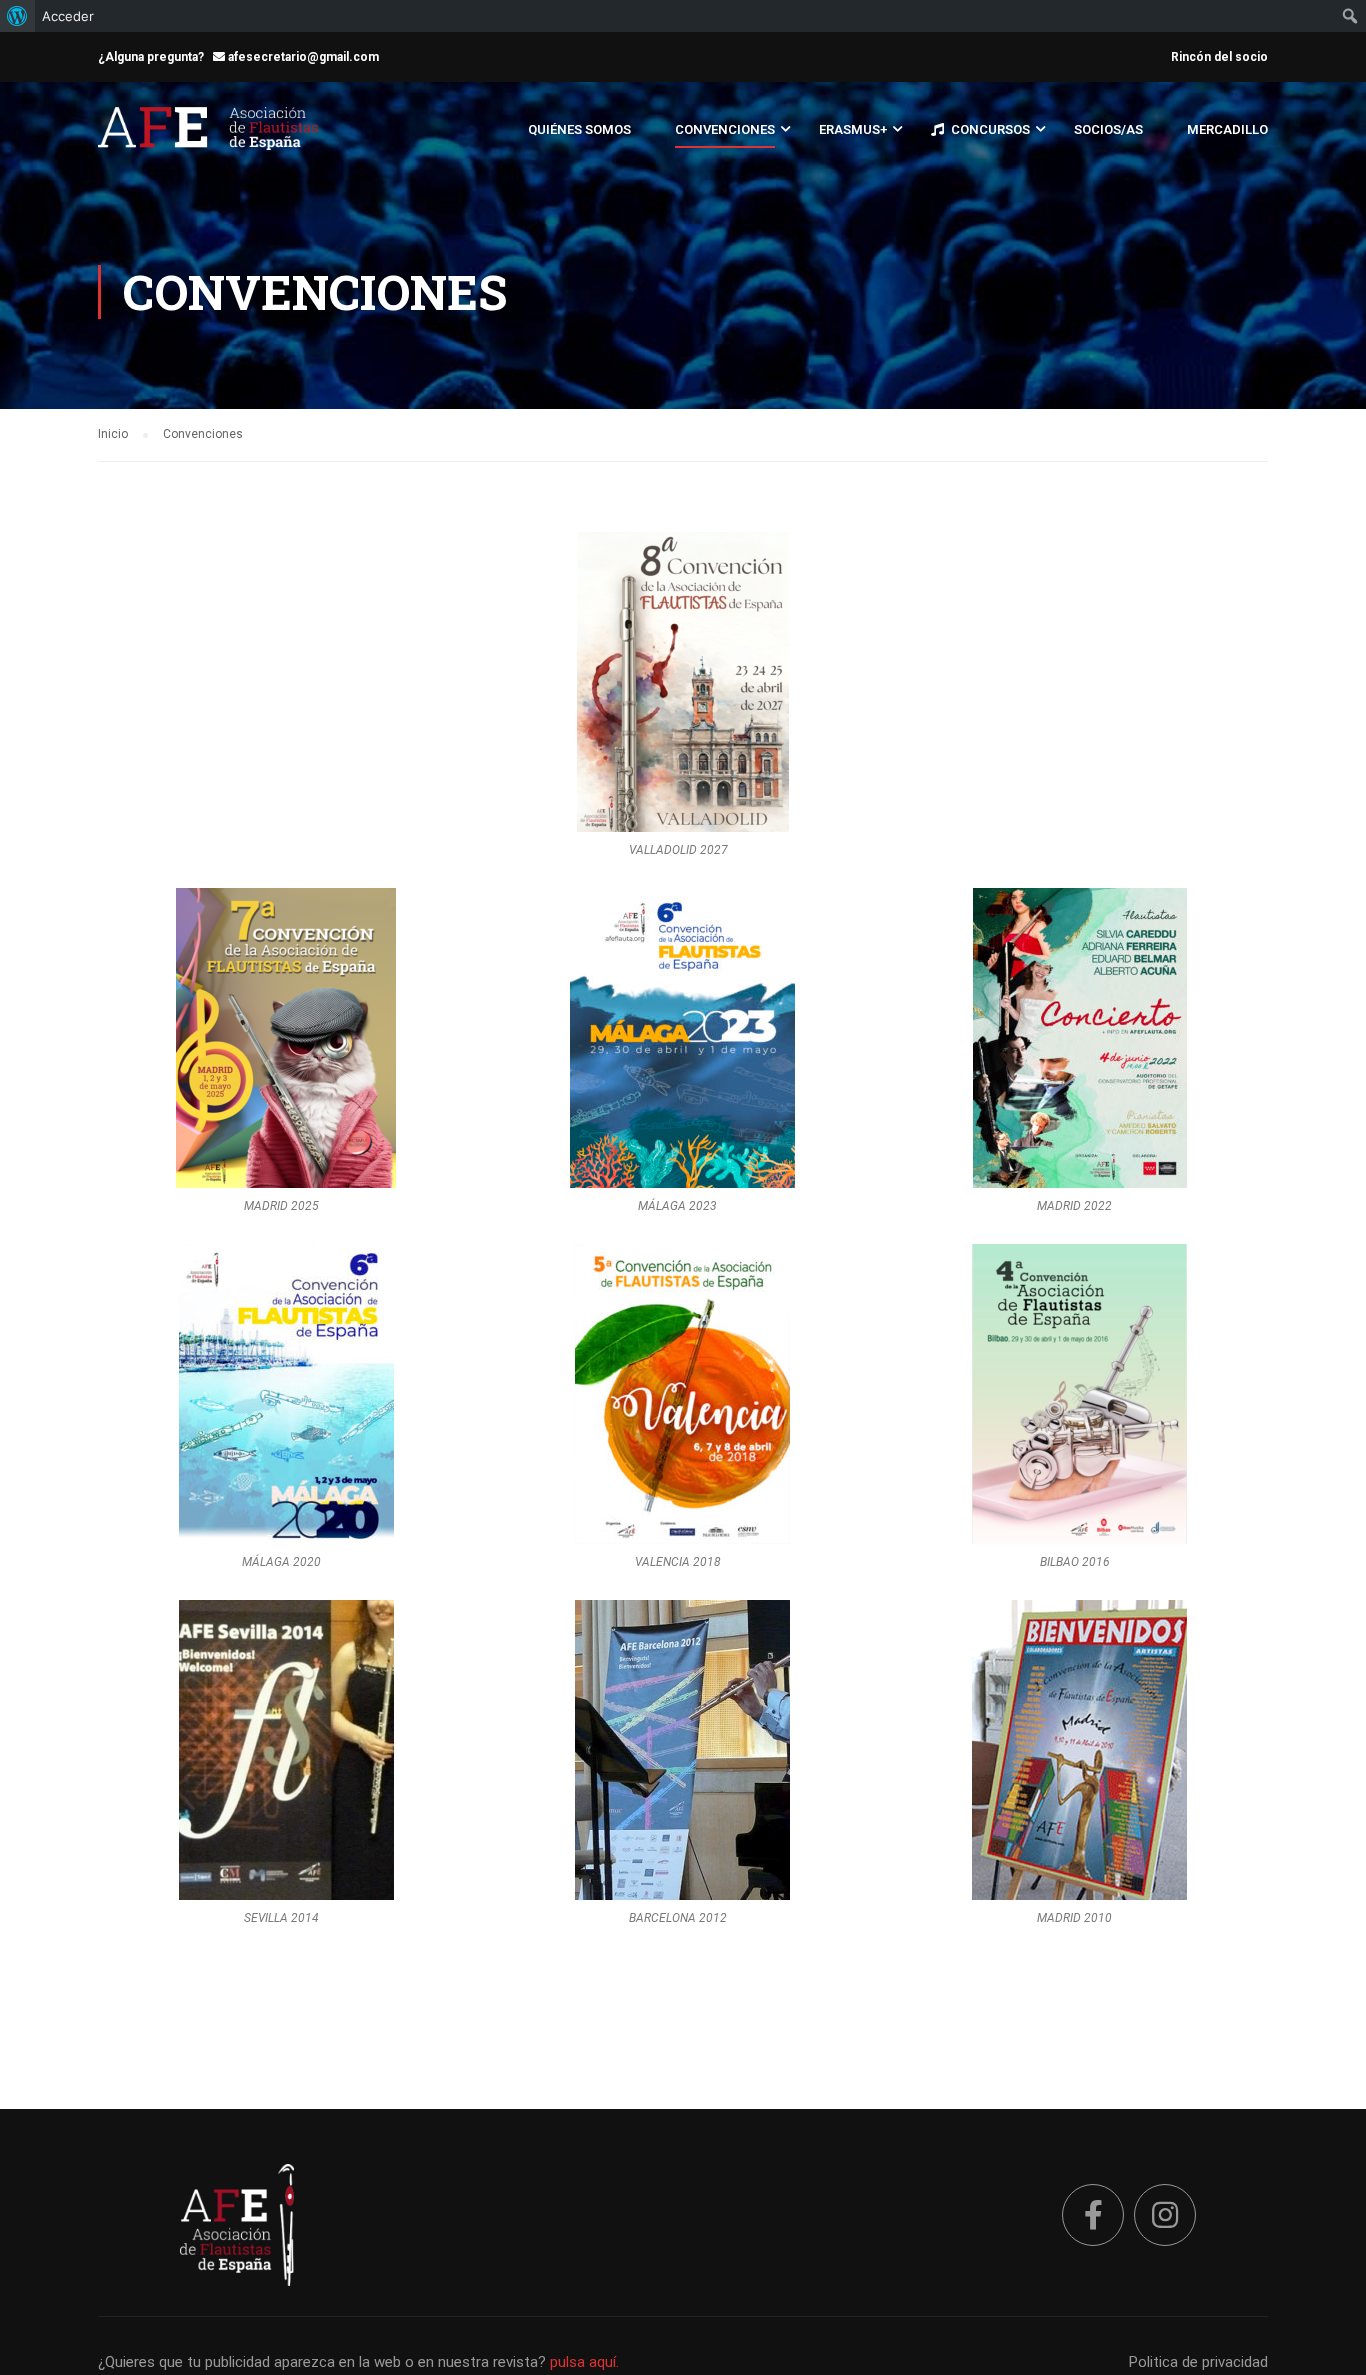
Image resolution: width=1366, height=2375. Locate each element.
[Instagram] (1165, 2215)
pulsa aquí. (584, 2362)
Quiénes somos (579, 129)
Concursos (990, 129)
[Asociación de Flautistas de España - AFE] (208, 138)
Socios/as (1108, 129)
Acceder (68, 16)
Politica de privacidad (1198, 2362)
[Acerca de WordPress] (17, 16)
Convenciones (725, 129)
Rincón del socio (1219, 57)
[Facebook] (1093, 2215)
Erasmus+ (853, 129)
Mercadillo (1227, 129)
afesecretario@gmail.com (302, 57)
